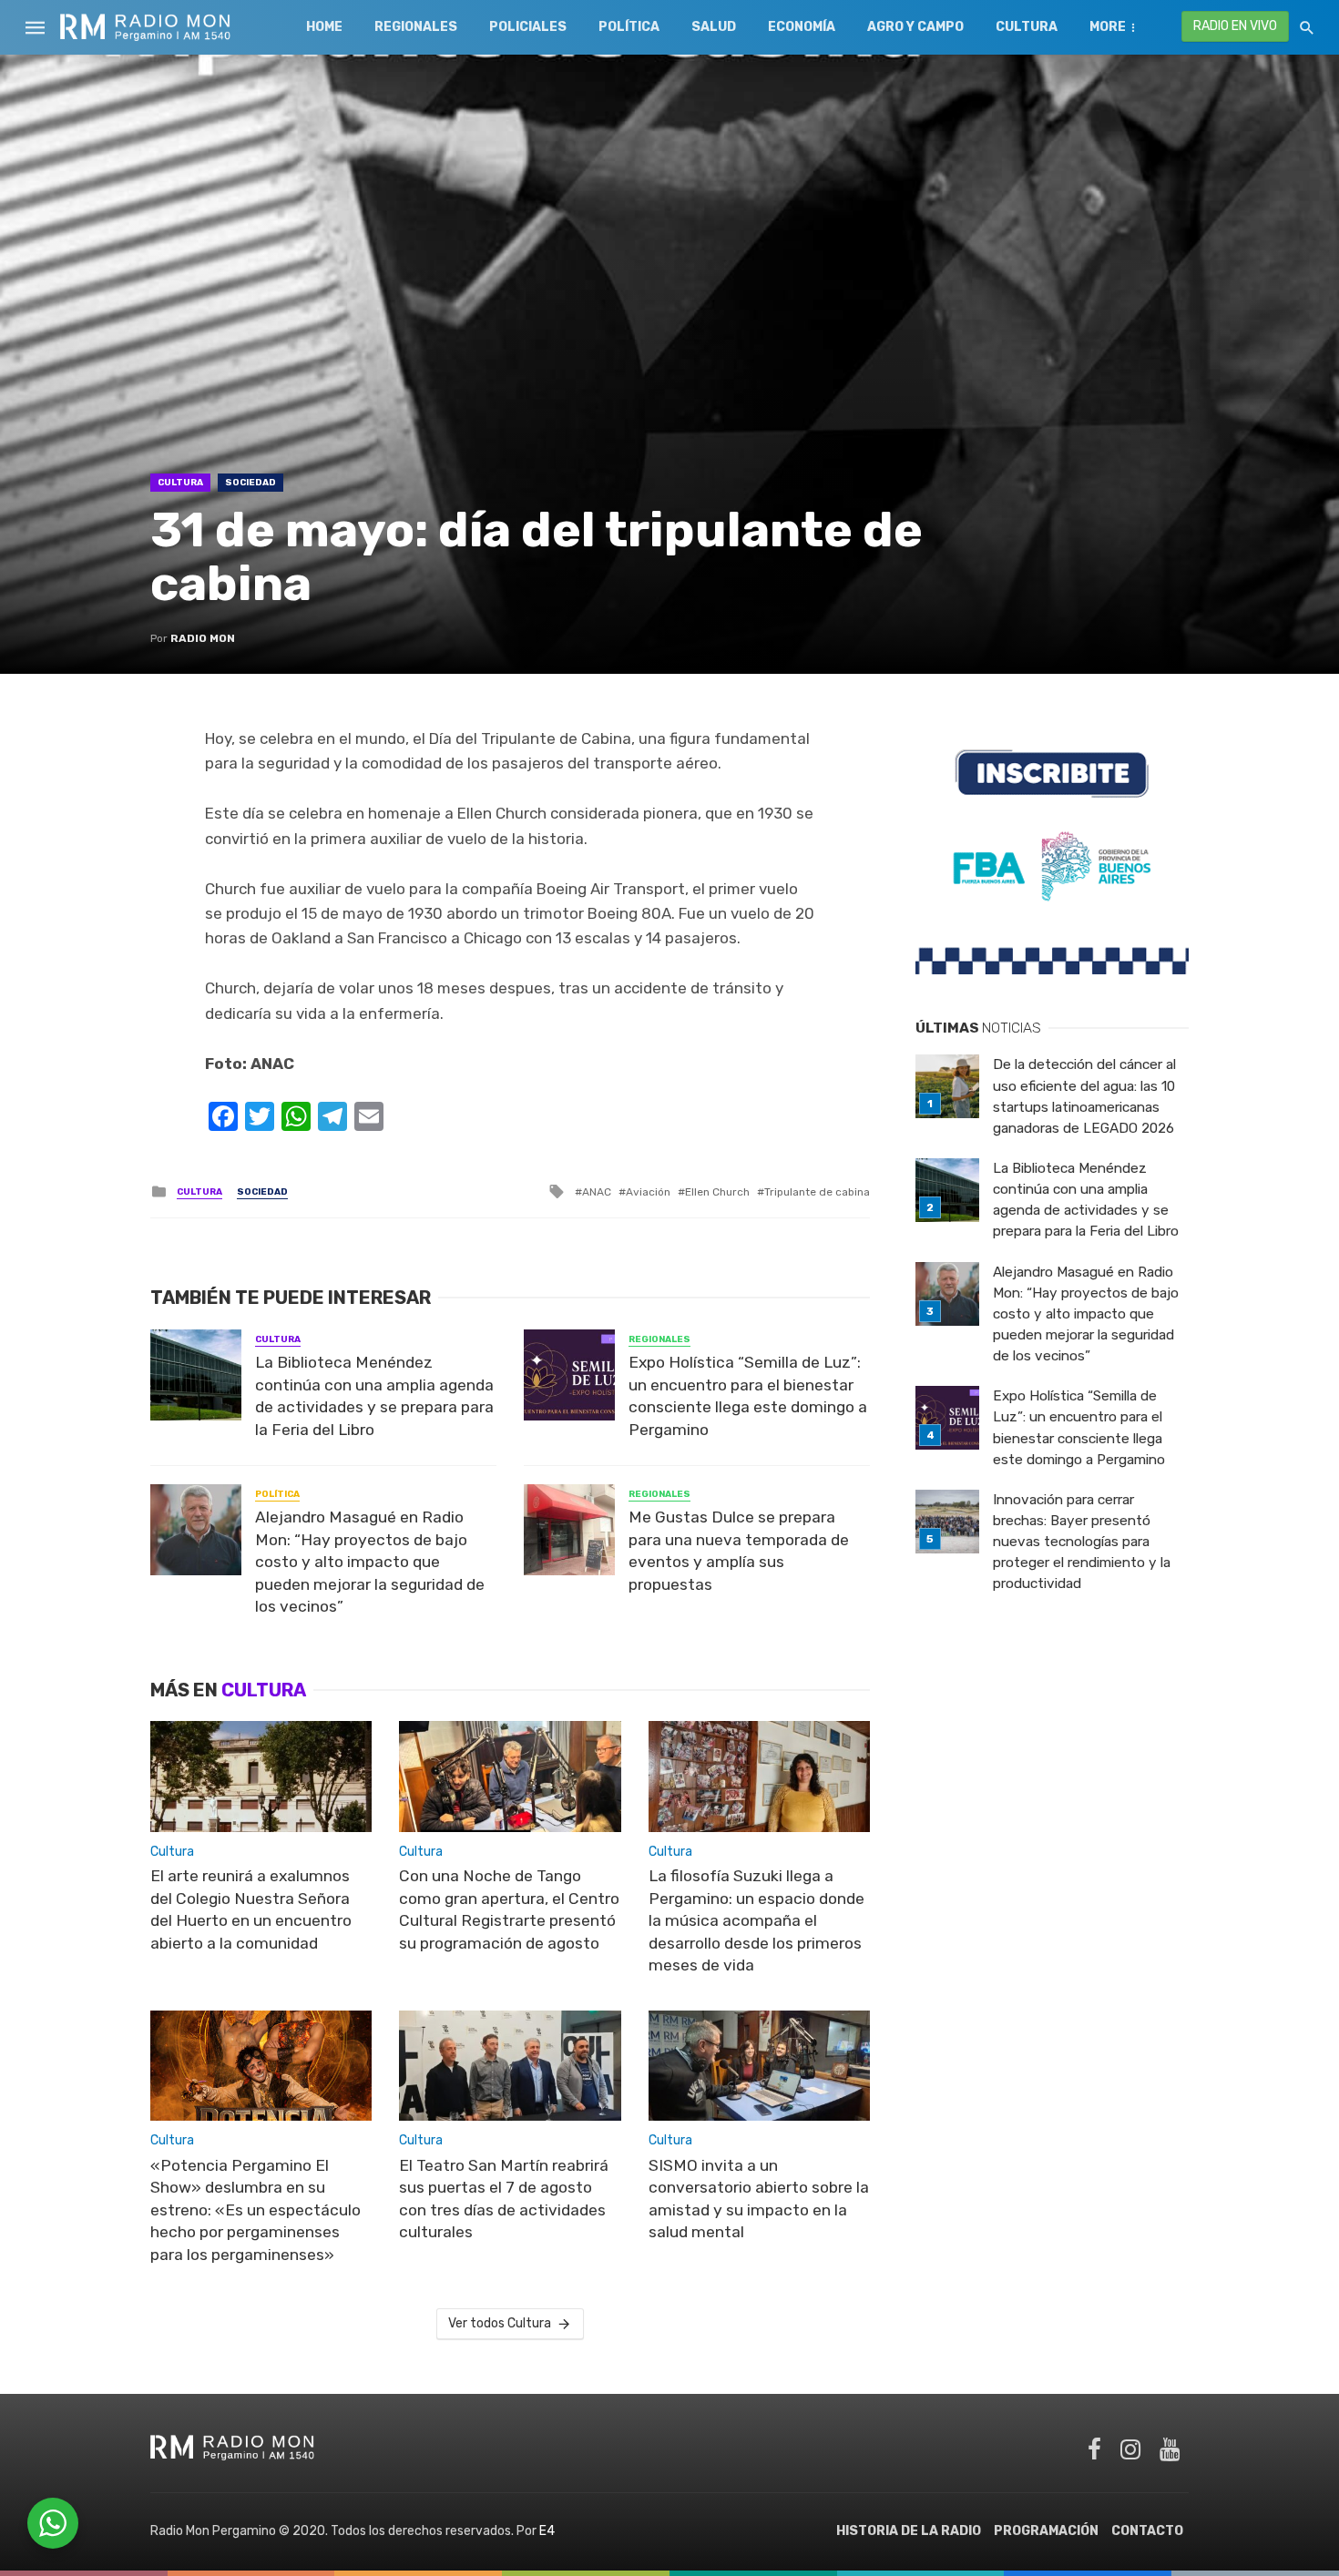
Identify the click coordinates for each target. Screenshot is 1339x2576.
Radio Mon (203, 638)
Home (324, 27)
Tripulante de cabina (817, 1192)
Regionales (416, 27)
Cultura (1027, 27)
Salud (714, 27)
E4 (547, 2531)
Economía (802, 27)
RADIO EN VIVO (1235, 26)
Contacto (1147, 2531)
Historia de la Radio (909, 2531)
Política (629, 27)
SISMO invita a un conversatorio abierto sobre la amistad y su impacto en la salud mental (759, 2199)
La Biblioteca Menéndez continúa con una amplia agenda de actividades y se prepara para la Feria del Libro (374, 1396)
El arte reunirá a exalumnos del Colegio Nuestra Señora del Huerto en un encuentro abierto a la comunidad (251, 1909)
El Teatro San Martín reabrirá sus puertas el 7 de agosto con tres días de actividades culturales (504, 2199)
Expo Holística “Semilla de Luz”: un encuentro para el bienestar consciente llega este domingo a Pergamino (748, 1396)
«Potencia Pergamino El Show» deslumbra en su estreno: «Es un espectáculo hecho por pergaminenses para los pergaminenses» (256, 2210)
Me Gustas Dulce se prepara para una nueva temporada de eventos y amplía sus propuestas (739, 1551)
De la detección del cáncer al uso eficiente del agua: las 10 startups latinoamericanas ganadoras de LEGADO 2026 (1084, 1096)
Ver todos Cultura (500, 2323)
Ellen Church (717, 1192)
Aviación (648, 1192)
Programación (1046, 2531)
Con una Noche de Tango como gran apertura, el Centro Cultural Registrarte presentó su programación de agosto (509, 1909)
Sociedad (250, 483)
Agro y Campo (915, 27)
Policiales (528, 27)
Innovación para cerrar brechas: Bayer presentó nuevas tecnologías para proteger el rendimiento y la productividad (1082, 1542)
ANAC (597, 1192)
